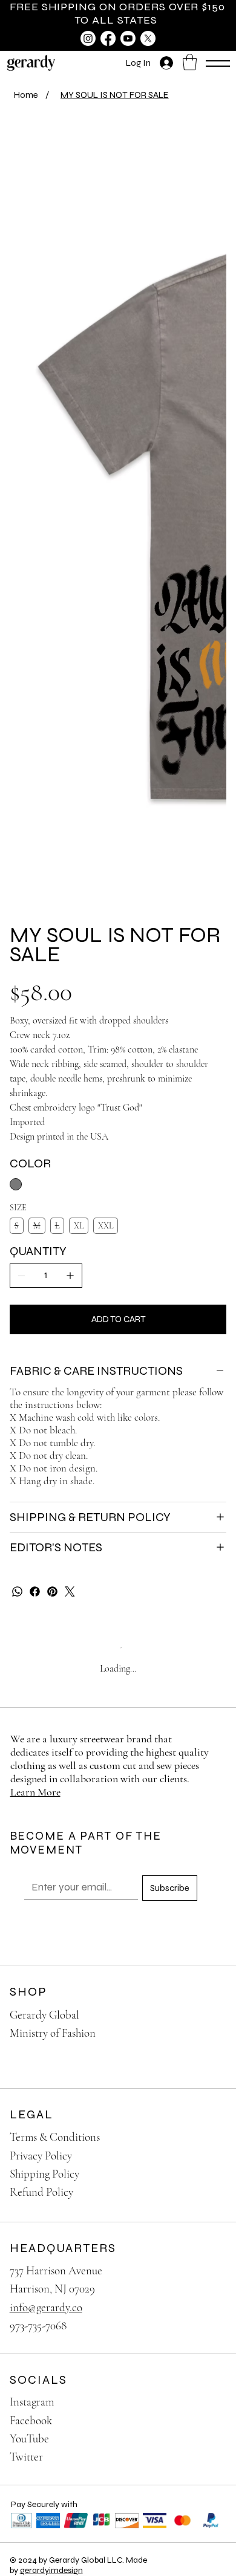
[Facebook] (108, 38)
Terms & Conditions (55, 2137)
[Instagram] (88, 38)
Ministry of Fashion (53, 2033)
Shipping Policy (44, 2174)
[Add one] (70, 1276)
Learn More (35, 1792)
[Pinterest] (52, 1591)
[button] (190, 62)
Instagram (32, 2402)
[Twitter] (70, 1591)
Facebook (31, 2420)
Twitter (26, 2457)
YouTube (29, 2438)
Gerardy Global (44, 2015)
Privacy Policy (41, 2156)
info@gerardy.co (46, 2307)
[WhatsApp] (17, 1591)
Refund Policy (41, 2192)
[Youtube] (128, 38)
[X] (148, 38)
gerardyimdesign (51, 2570)
